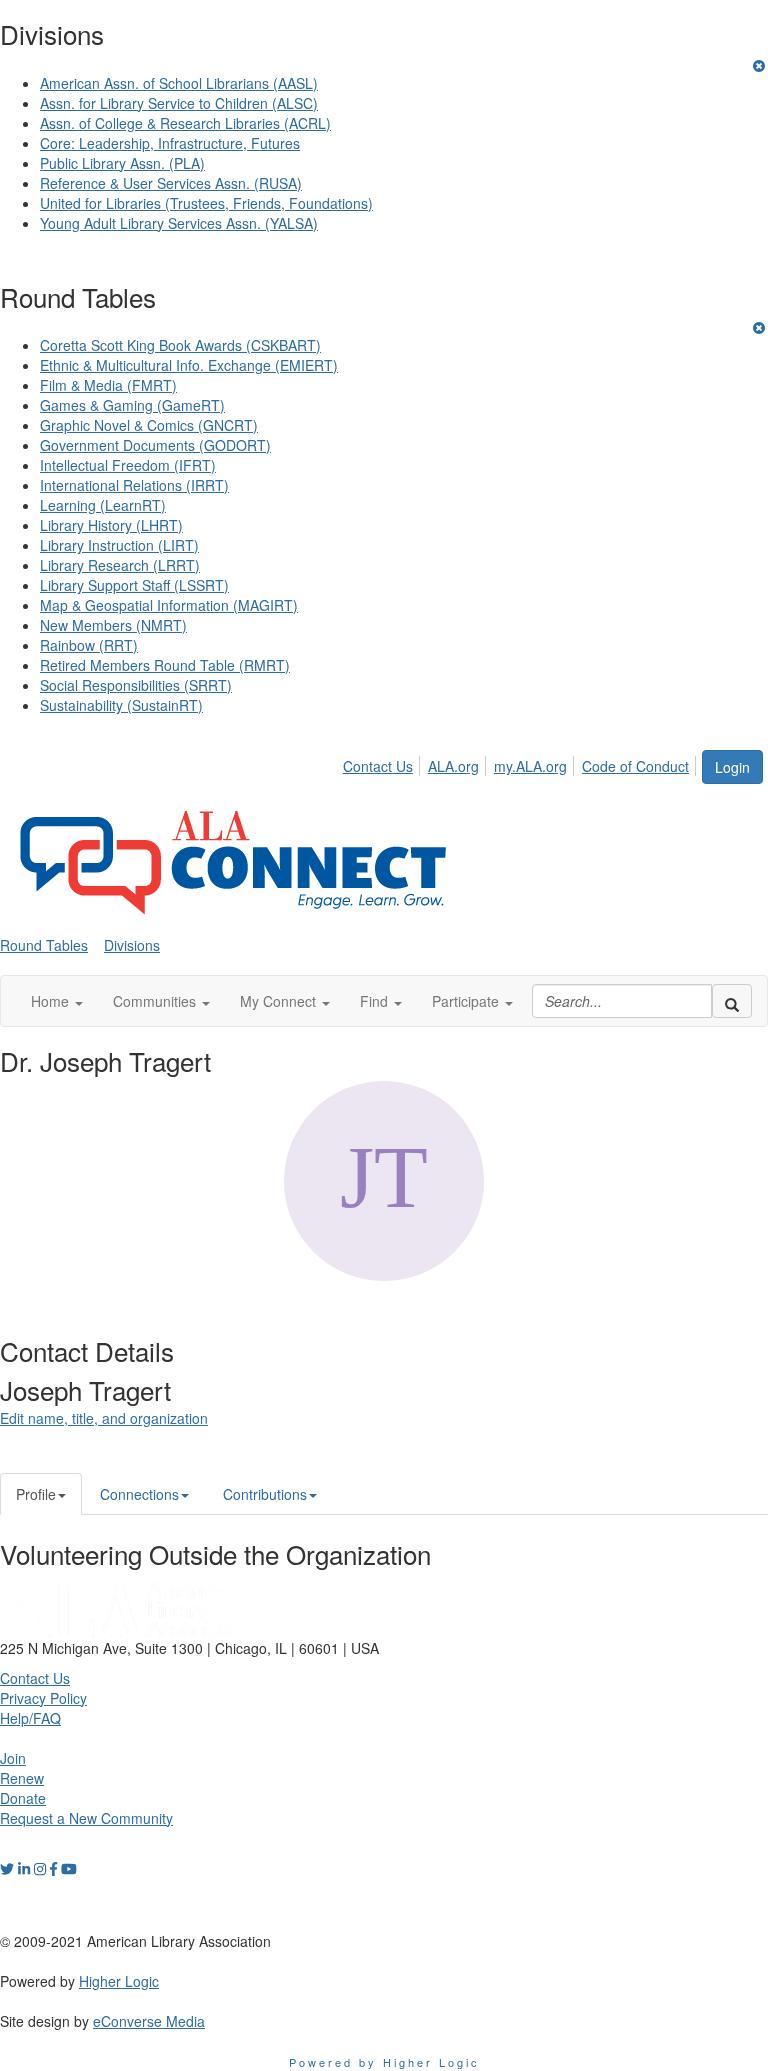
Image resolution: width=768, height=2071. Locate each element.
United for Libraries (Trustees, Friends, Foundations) (206, 203)
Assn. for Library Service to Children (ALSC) (179, 103)
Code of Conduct (635, 766)
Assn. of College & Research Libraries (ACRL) (185, 123)
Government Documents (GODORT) (155, 445)
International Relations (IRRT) (134, 485)
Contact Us (378, 766)
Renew (22, 1778)
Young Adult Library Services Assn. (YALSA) (179, 223)
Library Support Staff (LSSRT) (134, 585)
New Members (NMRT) (113, 625)
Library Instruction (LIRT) (119, 545)
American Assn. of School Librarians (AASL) (179, 83)
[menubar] (521, 763)
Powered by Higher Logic (384, 2062)
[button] (57, 1001)
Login (732, 767)
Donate (23, 1798)
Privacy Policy (43, 1698)
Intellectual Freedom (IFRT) (128, 465)
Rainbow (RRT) (89, 645)
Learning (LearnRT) (103, 505)
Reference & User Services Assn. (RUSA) (171, 183)
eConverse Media (149, 2021)
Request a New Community (86, 1818)
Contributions (265, 1494)
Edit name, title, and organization (104, 1418)
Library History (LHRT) (111, 525)
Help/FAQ (30, 1718)
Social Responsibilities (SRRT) (136, 685)
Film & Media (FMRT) (108, 385)
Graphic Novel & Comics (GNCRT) (149, 425)
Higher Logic (119, 1981)
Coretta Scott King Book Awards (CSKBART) (180, 345)
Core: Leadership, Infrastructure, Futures (170, 143)
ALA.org (453, 766)
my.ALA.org (530, 766)
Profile (36, 1494)
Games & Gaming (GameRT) (132, 405)
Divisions (132, 945)
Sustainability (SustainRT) (121, 705)
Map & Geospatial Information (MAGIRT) (169, 605)
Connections (139, 1494)
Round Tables (44, 945)
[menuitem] (383, 763)
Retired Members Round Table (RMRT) (165, 665)
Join (13, 1758)
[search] (732, 1001)
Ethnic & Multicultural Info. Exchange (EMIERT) (189, 365)
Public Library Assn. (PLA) (122, 163)
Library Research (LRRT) (120, 565)
